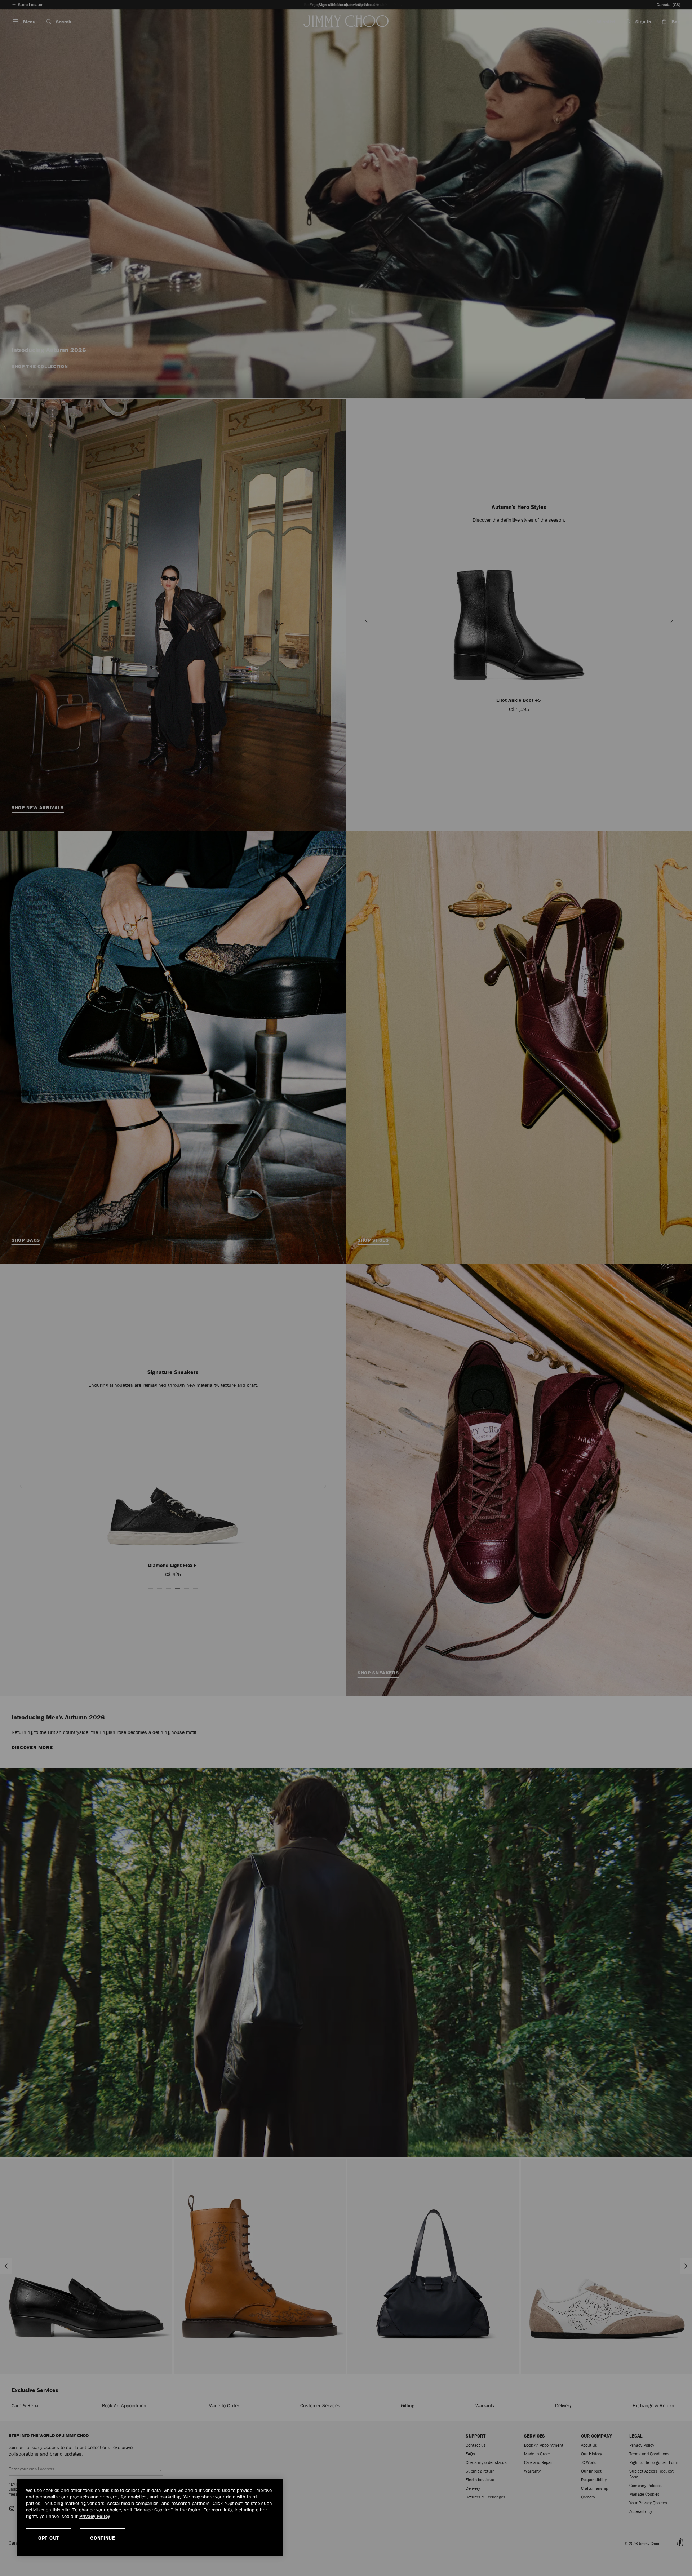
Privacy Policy (95, 2516)
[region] (150, 2517)
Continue (103, 2538)
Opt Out (49, 2538)
